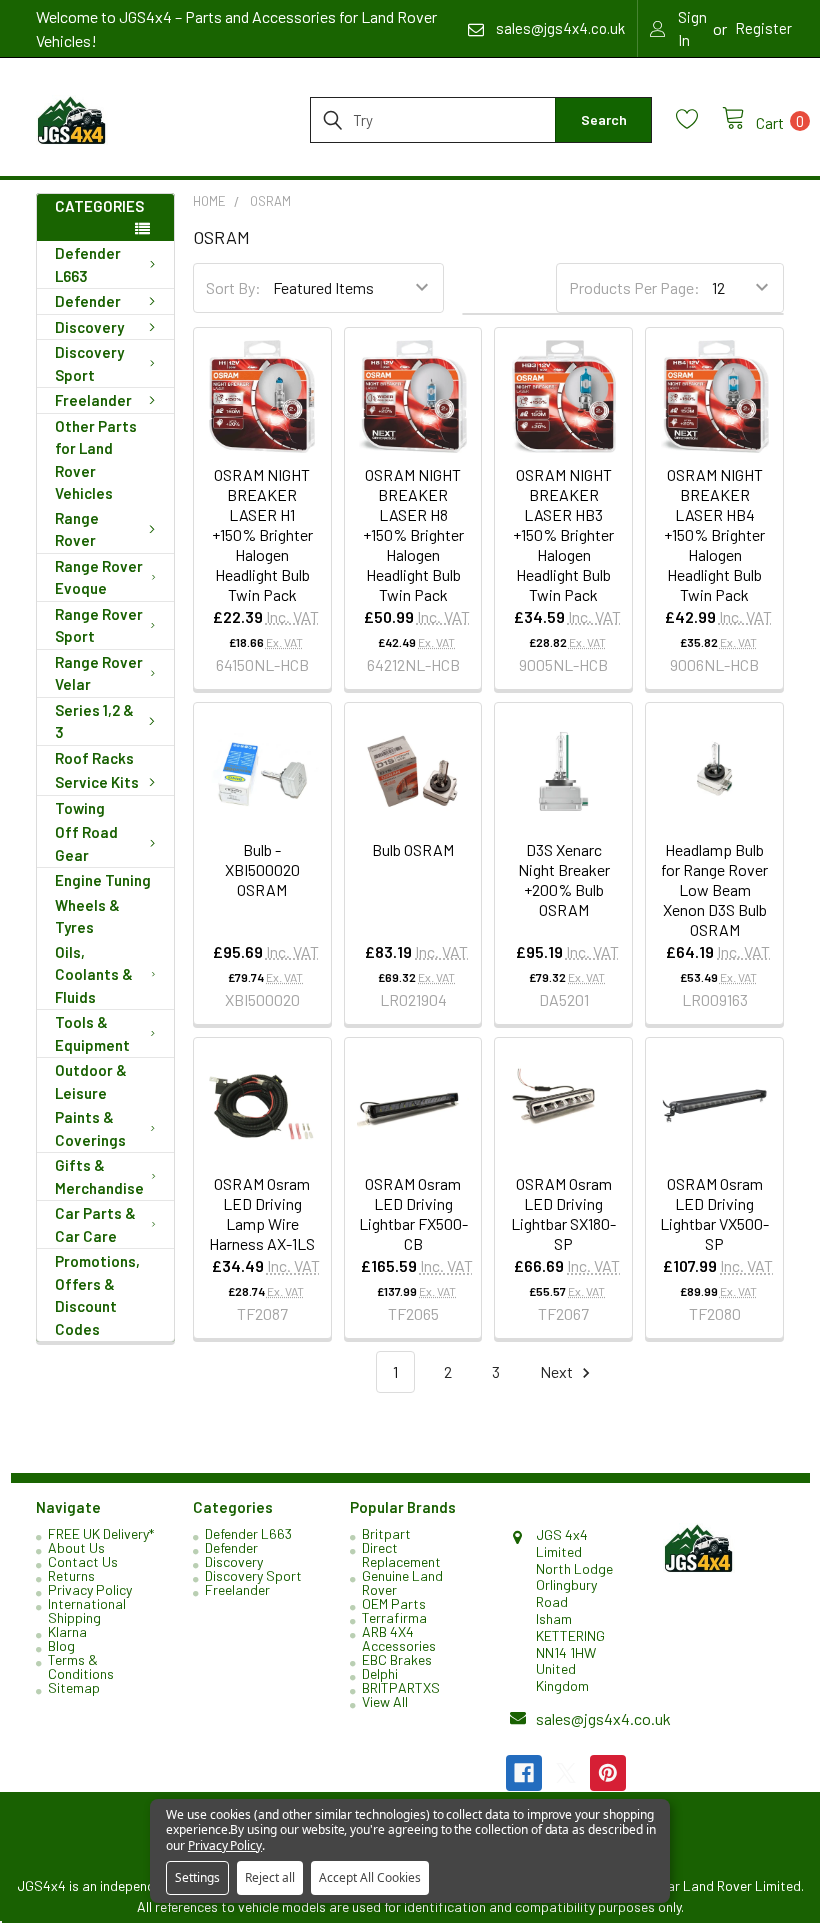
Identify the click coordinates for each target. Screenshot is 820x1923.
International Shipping (87, 1610)
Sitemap (74, 1687)
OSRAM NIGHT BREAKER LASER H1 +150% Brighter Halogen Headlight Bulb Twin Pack (262, 534)
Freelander (93, 400)
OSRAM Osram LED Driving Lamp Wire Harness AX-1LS (262, 1213)
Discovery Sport (89, 363)
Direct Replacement (401, 1554)
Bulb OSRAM (413, 849)
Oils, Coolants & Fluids (94, 974)
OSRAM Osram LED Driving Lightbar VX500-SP (714, 1213)
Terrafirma (394, 1617)
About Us (76, 1547)
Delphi (380, 1673)
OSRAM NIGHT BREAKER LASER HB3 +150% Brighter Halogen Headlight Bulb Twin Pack (563, 534)
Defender (88, 301)
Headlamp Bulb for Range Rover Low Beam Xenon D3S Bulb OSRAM (714, 889)
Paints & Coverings (90, 1128)
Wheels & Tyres (87, 916)
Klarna (67, 1631)
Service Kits (97, 782)
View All (385, 1701)
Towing (80, 808)
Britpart (386, 1533)
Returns (71, 1575)
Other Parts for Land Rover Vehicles (96, 460)
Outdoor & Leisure (91, 1081)
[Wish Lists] (699, 119)
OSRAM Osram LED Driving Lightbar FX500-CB (413, 1213)
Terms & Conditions (81, 1666)
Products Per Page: (634, 287)
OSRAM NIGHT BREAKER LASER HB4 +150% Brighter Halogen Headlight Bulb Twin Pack (714, 534)
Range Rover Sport (99, 625)
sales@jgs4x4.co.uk (603, 1718)
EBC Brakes (397, 1659)
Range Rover (77, 529)
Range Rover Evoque (99, 577)
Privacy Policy (90, 1589)
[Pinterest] (608, 1773)
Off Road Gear (86, 843)
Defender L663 (88, 264)
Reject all (270, 1877)
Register (763, 28)
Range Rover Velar (99, 673)
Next (558, 1371)
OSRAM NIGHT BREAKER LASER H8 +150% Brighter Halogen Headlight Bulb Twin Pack (413, 534)
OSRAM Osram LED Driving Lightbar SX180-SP (563, 1213)
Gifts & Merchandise (99, 1176)
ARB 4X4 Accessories (399, 1638)
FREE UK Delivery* (101, 1533)
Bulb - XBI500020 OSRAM (262, 869)
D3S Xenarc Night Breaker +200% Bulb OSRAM (564, 879)
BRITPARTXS (401, 1687)
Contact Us (83, 1561)
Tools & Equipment (92, 1033)
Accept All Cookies (370, 1877)
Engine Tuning (103, 880)
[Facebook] (524, 1773)
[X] (566, 1773)
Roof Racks (94, 758)
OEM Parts (394, 1603)
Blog (61, 1645)
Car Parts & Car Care (95, 1224)
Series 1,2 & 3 (94, 721)
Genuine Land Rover (402, 1582)
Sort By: (233, 287)
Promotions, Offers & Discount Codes (97, 1295)
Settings (197, 1877)
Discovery (89, 327)
